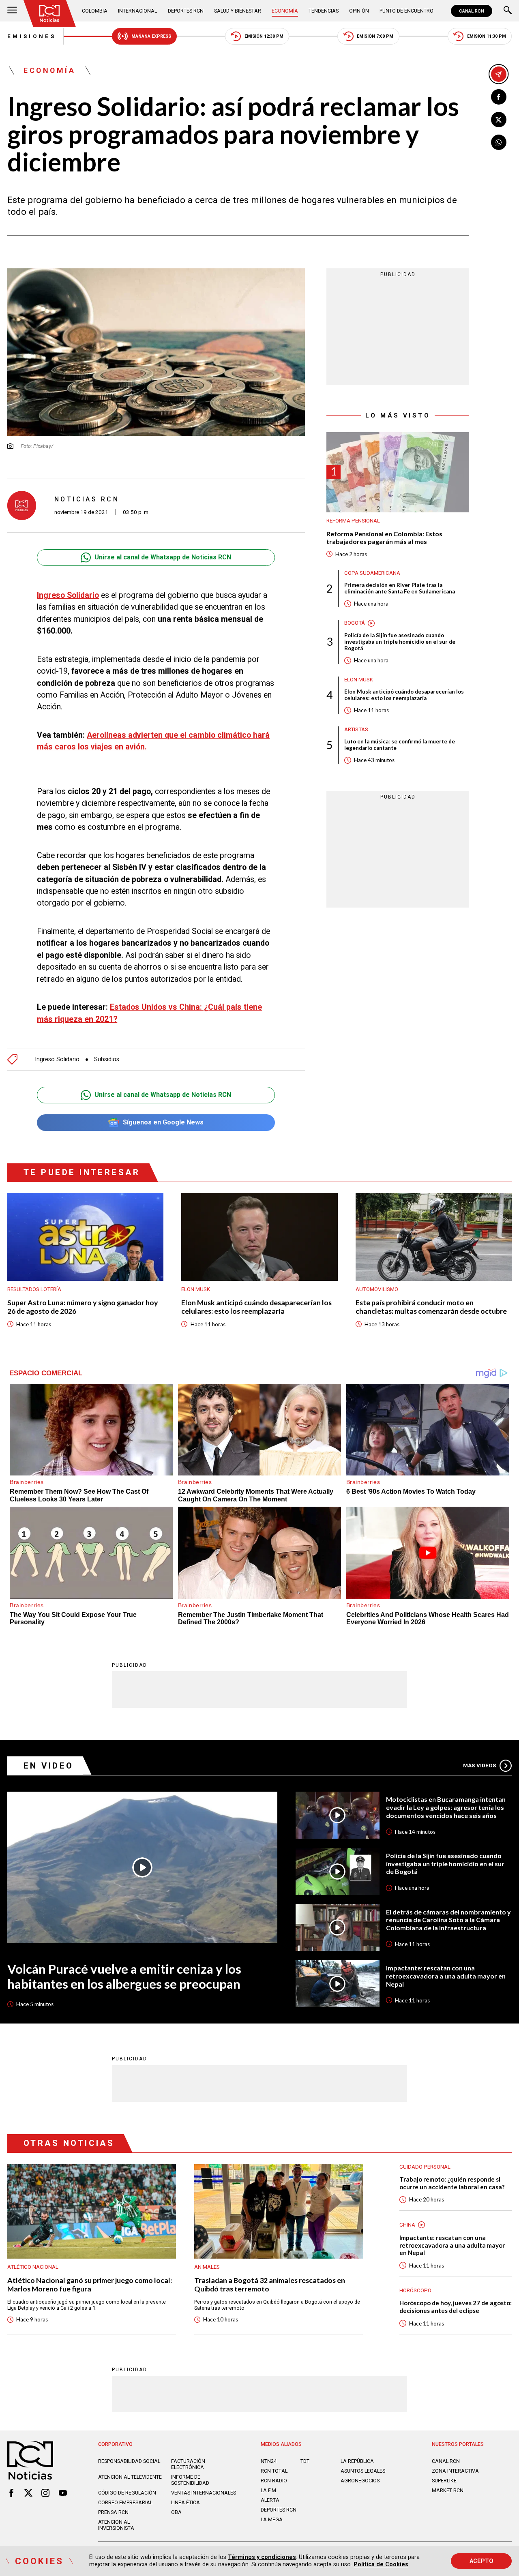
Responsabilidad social (129, 2461)
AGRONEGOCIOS (360, 2481)
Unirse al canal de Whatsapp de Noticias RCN (163, 557)
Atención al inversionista (116, 2525)
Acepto (481, 2561)
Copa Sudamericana (372, 573)
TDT (305, 2461)
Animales (207, 2267)
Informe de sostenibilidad (190, 2480)
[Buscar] (508, 11)
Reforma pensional (353, 521)
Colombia (95, 11)
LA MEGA (272, 2519)
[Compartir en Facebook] (499, 97)
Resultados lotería (34, 1289)
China (407, 2225)
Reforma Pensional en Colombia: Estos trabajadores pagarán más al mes (384, 537)
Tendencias (324, 11)
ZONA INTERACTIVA (455, 2471)
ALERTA (270, 2500)
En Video (49, 1766)
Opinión (359, 11)
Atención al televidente (130, 2477)
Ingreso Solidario (68, 595)
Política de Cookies (381, 2564)
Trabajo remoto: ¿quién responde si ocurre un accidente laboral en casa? (452, 2183)
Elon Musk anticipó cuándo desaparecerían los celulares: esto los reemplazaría (404, 695)
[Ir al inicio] (50, 14)
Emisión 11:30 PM (487, 36)
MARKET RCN (448, 2490)
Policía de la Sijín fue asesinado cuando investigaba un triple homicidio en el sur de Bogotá (400, 642)
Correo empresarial (125, 2502)
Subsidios (107, 1059)
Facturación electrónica (188, 2464)
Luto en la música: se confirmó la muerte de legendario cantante (400, 745)
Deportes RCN (186, 11)
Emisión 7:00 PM (375, 36)
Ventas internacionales (204, 2493)
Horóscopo (415, 2290)
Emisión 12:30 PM (264, 36)
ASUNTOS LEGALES (363, 2471)
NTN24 (269, 2461)
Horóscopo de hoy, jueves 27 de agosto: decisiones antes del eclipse (456, 2307)
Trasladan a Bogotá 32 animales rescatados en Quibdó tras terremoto (270, 2285)
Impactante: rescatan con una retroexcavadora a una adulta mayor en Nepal (446, 1976)
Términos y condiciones (262, 2557)
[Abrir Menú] (12, 11)
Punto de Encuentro (406, 11)
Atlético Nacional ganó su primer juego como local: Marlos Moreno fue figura (90, 2285)
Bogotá (355, 623)
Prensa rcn (113, 2512)
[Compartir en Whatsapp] (499, 142)
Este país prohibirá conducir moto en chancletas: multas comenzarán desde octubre (431, 1307)
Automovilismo (377, 1289)
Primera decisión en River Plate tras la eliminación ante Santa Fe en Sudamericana (400, 588)
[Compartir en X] (499, 120)
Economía (285, 11)
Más (479, 1766)
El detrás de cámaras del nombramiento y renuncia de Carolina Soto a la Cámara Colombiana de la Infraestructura (448, 1920)
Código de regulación (127, 2493)
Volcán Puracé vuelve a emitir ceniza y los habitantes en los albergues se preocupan (124, 1976)
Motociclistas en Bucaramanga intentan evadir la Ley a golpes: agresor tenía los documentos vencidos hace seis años (446, 1807)
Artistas (356, 729)
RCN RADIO (274, 2481)
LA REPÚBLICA (357, 2461)
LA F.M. (269, 2490)
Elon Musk (359, 680)
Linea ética (186, 2502)
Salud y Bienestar (238, 11)
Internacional (137, 11)
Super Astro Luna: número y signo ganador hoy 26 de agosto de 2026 (83, 1307)
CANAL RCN (472, 11)
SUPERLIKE (444, 2481)
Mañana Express (151, 36)
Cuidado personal (425, 2167)
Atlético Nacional (33, 2267)
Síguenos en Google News (163, 1122)
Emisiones (32, 36)
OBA (176, 2512)
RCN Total (274, 2471)
